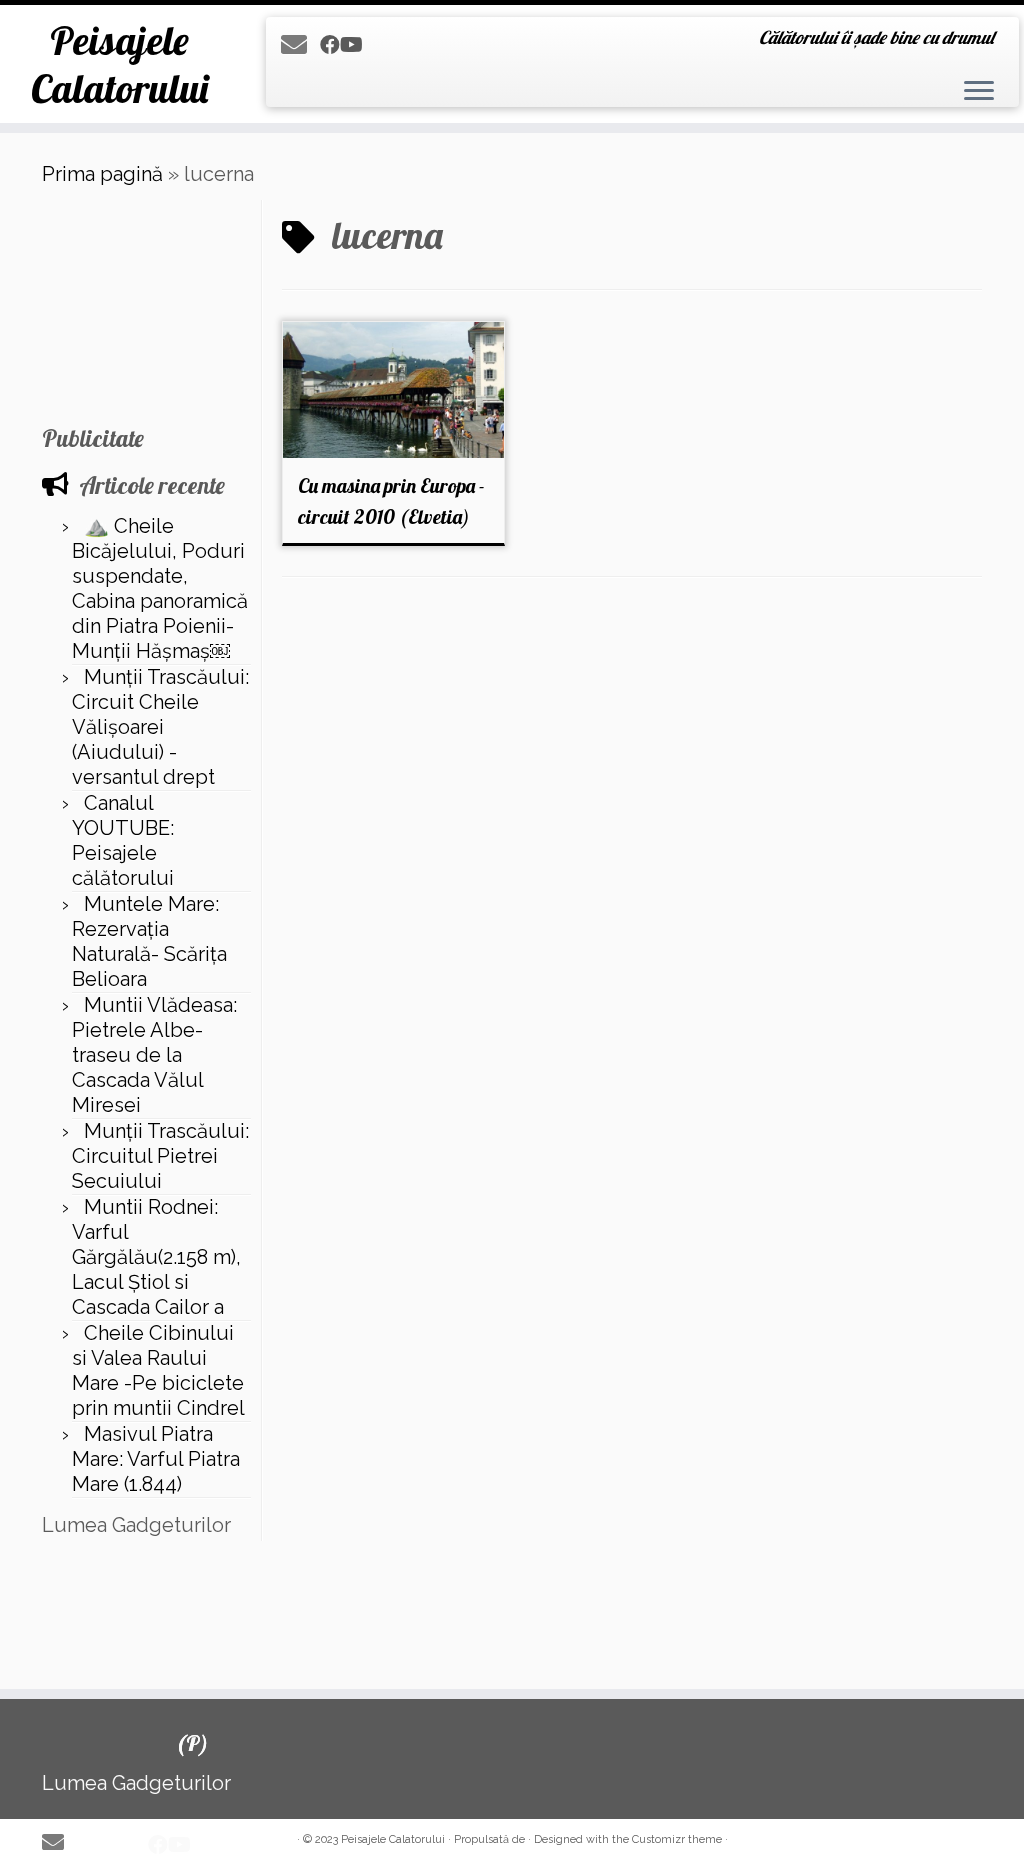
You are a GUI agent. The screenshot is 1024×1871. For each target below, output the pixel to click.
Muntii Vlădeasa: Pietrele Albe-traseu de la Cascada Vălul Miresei (154, 1055)
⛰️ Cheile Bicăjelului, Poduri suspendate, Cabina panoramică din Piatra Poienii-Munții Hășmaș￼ (160, 588)
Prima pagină (102, 174)
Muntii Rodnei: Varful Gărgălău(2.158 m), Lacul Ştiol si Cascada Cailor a (156, 1257)
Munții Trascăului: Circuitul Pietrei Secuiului (160, 1156)
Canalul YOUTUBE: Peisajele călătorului (123, 840)
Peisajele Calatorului (119, 64)
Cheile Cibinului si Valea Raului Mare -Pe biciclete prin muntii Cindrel (158, 1370)
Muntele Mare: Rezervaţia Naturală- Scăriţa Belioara (149, 941)
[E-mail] (300, 45)
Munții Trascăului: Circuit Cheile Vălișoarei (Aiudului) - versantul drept (160, 727)
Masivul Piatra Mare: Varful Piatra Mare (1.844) (156, 1459)
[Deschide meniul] (979, 92)
